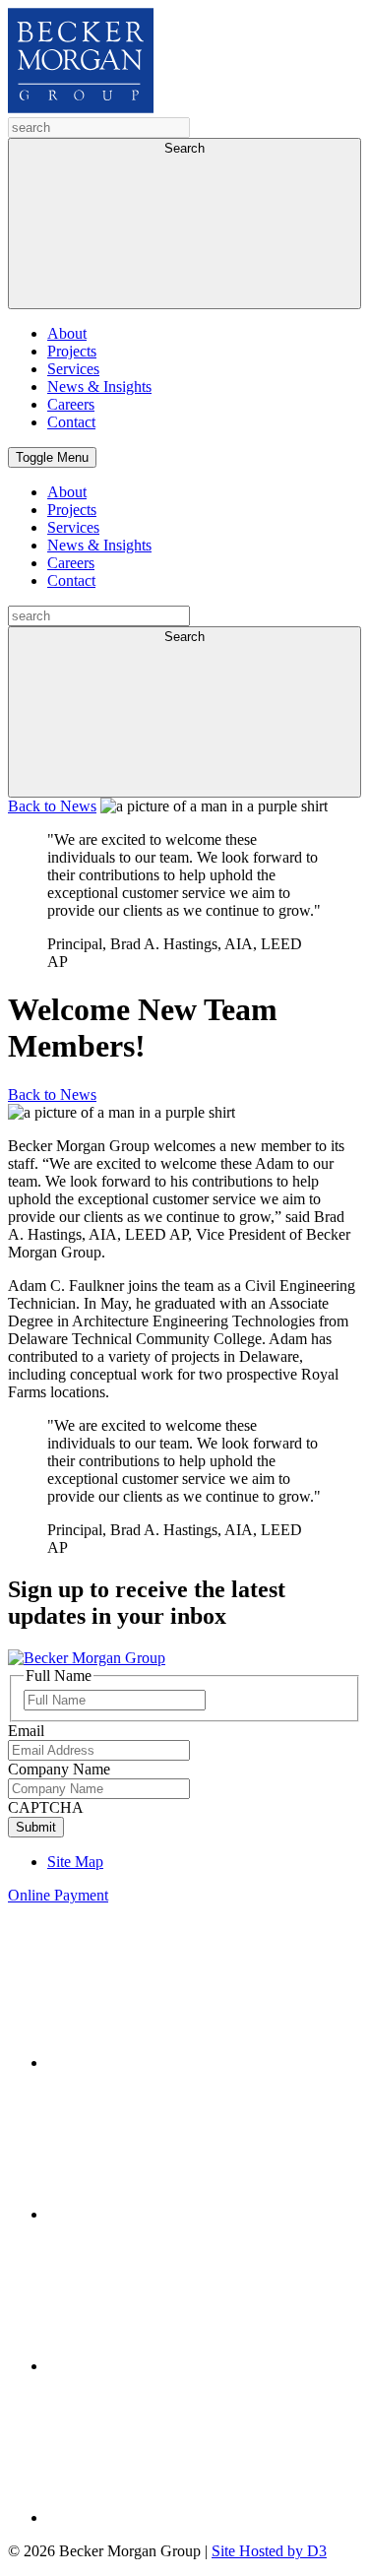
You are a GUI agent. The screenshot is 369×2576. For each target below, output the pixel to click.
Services (73, 369)
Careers (71, 404)
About (67, 333)
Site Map (75, 1862)
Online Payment (58, 1895)
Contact (71, 422)
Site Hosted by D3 (269, 2551)
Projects (72, 351)
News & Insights (99, 386)
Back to (52, 806)
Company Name (59, 1769)
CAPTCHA (46, 1807)
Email (26, 1731)
